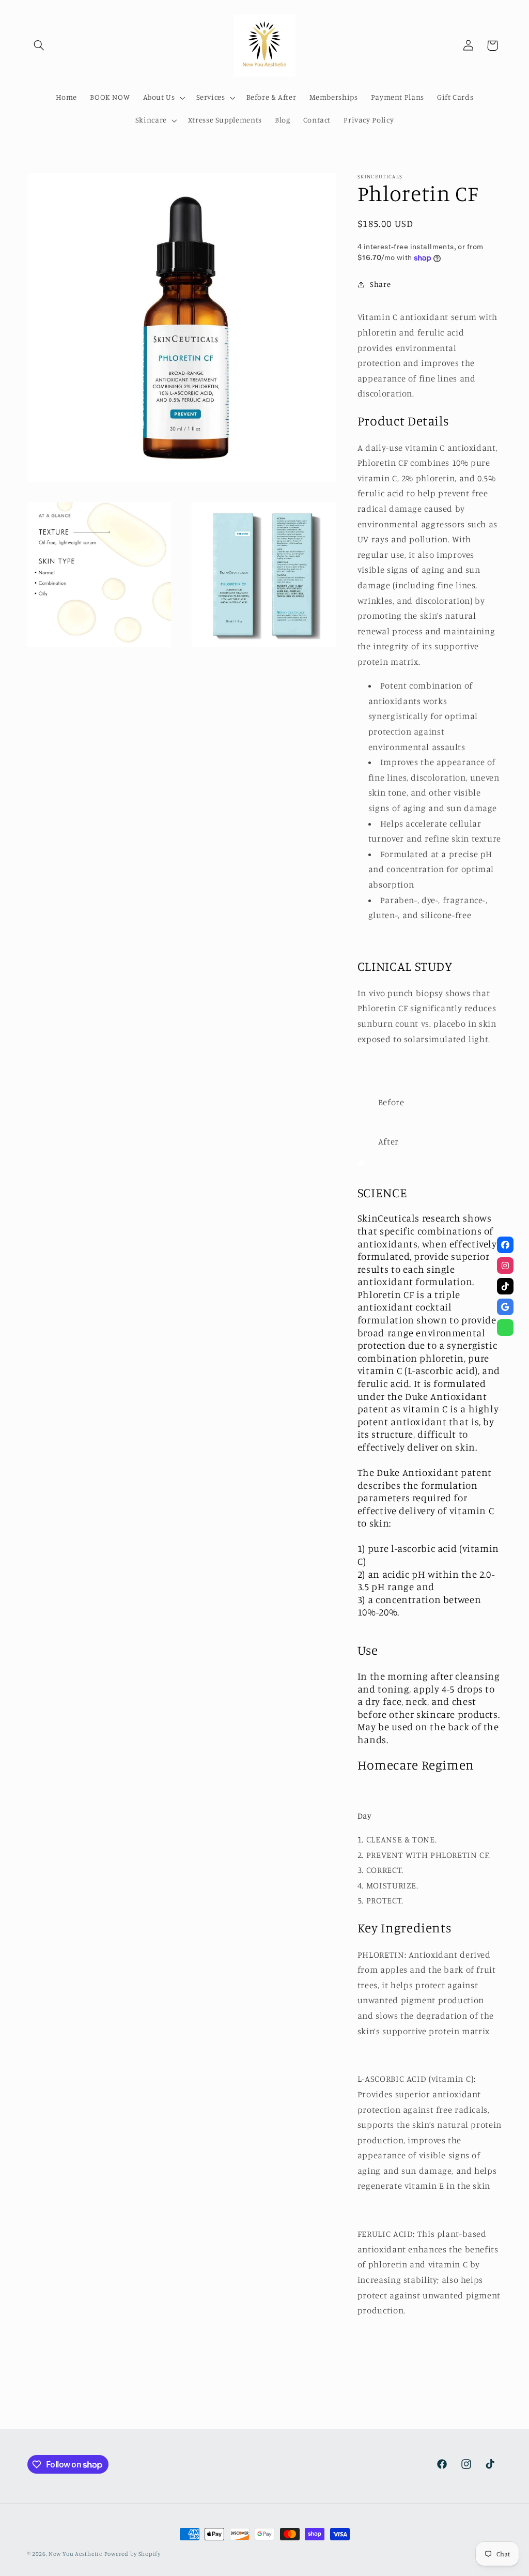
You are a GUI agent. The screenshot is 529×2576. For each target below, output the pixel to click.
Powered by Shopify (133, 2554)
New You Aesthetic (75, 2554)
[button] (39, 45)
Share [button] (380, 284)
